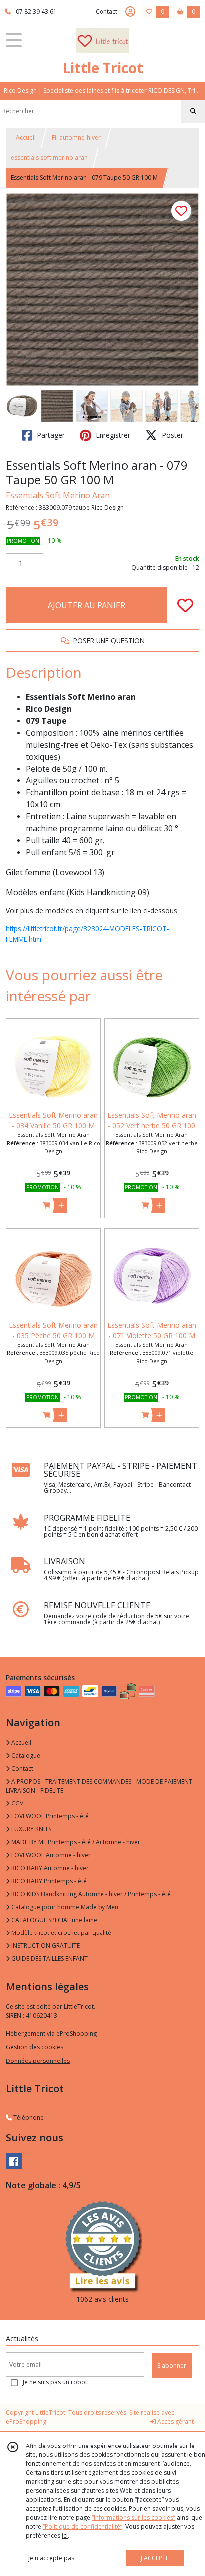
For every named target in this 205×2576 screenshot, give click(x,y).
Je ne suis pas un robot (55, 2382)
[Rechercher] (193, 111)
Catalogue (25, 1755)
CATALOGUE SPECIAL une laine (53, 1920)
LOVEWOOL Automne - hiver (50, 1855)
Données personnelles (38, 2061)
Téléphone (28, 2118)
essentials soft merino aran (49, 158)
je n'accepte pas (51, 2558)
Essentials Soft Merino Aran (58, 495)
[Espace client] (130, 12)
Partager (50, 435)
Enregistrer (112, 435)
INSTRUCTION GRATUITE (45, 1946)
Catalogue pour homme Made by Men (64, 1907)
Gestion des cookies (35, 2047)
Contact (106, 12)
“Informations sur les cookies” (133, 2517)
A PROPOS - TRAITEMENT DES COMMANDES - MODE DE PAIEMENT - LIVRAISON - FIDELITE (101, 1786)
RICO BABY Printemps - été (48, 1881)
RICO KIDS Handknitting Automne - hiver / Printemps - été (90, 1894)
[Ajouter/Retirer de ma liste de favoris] (185, 605)
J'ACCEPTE (155, 2558)
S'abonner (172, 2366)
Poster (171, 435)
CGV (17, 1803)
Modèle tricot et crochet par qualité (61, 1933)
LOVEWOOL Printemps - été (49, 1816)
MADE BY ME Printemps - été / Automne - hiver (75, 1842)
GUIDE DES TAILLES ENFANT (49, 1959)
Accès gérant (175, 2421)
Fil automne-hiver (76, 138)
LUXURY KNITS (31, 1829)
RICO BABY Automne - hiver (49, 1868)
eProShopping (26, 2421)
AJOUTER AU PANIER (87, 605)
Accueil (26, 138)
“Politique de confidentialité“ (83, 2526)
